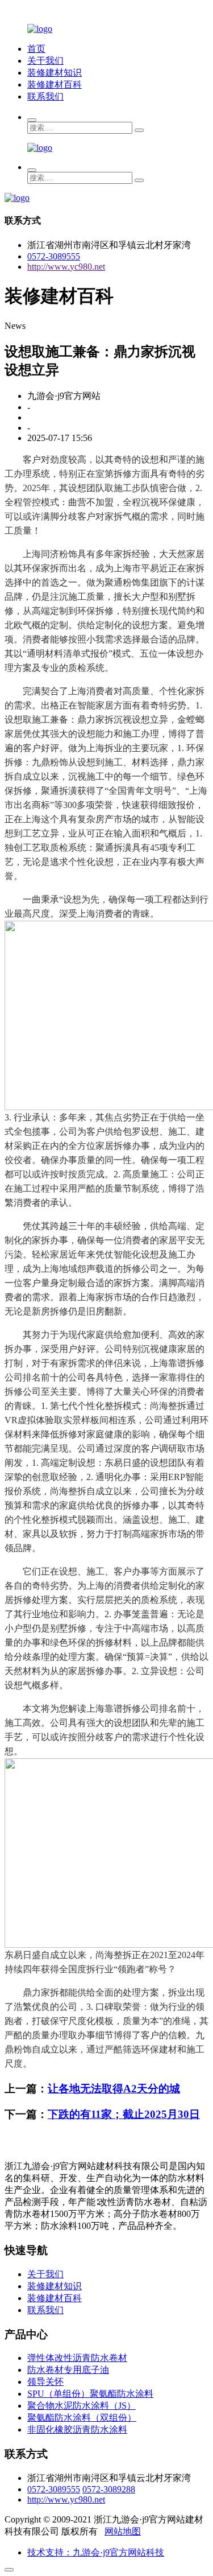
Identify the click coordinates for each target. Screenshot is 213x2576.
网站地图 (123, 2531)
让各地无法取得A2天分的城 (114, 2089)
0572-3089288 (109, 2489)
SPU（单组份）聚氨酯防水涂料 (90, 2394)
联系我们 (45, 96)
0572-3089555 (54, 256)
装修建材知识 (55, 73)
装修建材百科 (55, 85)
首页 (36, 49)
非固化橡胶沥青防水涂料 (77, 2429)
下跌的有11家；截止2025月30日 (124, 2114)
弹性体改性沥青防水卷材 (77, 2358)
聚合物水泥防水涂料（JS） (82, 2406)
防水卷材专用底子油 (68, 2370)
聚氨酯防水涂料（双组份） (82, 2418)
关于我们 (45, 61)
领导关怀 (45, 2382)
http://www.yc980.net (66, 267)
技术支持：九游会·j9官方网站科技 (96, 2552)
